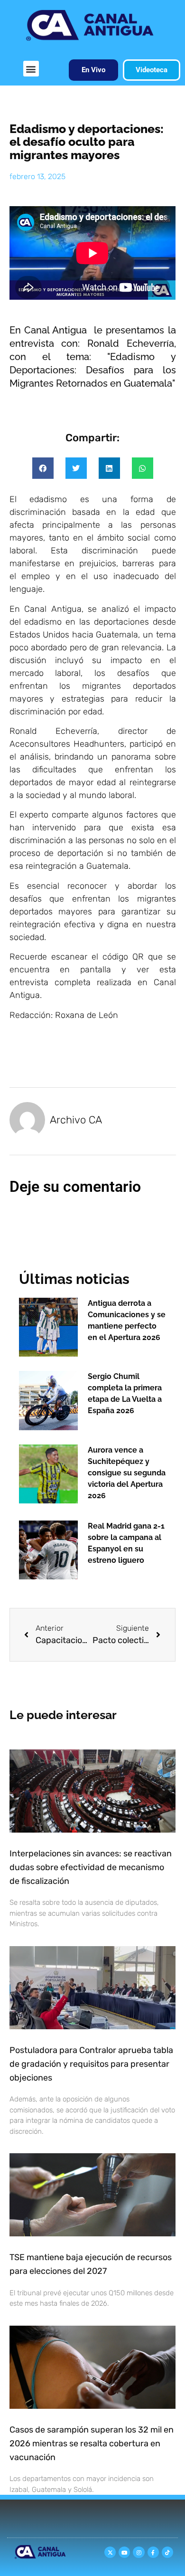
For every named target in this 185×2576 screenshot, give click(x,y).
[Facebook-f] (153, 2552)
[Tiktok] (167, 2552)
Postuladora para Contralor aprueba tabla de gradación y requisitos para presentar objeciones (91, 2064)
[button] (31, 69)
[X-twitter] (110, 2552)
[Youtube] (124, 2552)
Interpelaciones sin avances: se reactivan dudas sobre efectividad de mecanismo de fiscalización (91, 1867)
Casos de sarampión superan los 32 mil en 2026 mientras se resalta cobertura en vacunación (92, 2443)
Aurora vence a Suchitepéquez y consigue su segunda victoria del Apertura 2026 (127, 1473)
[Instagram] (139, 2552)
